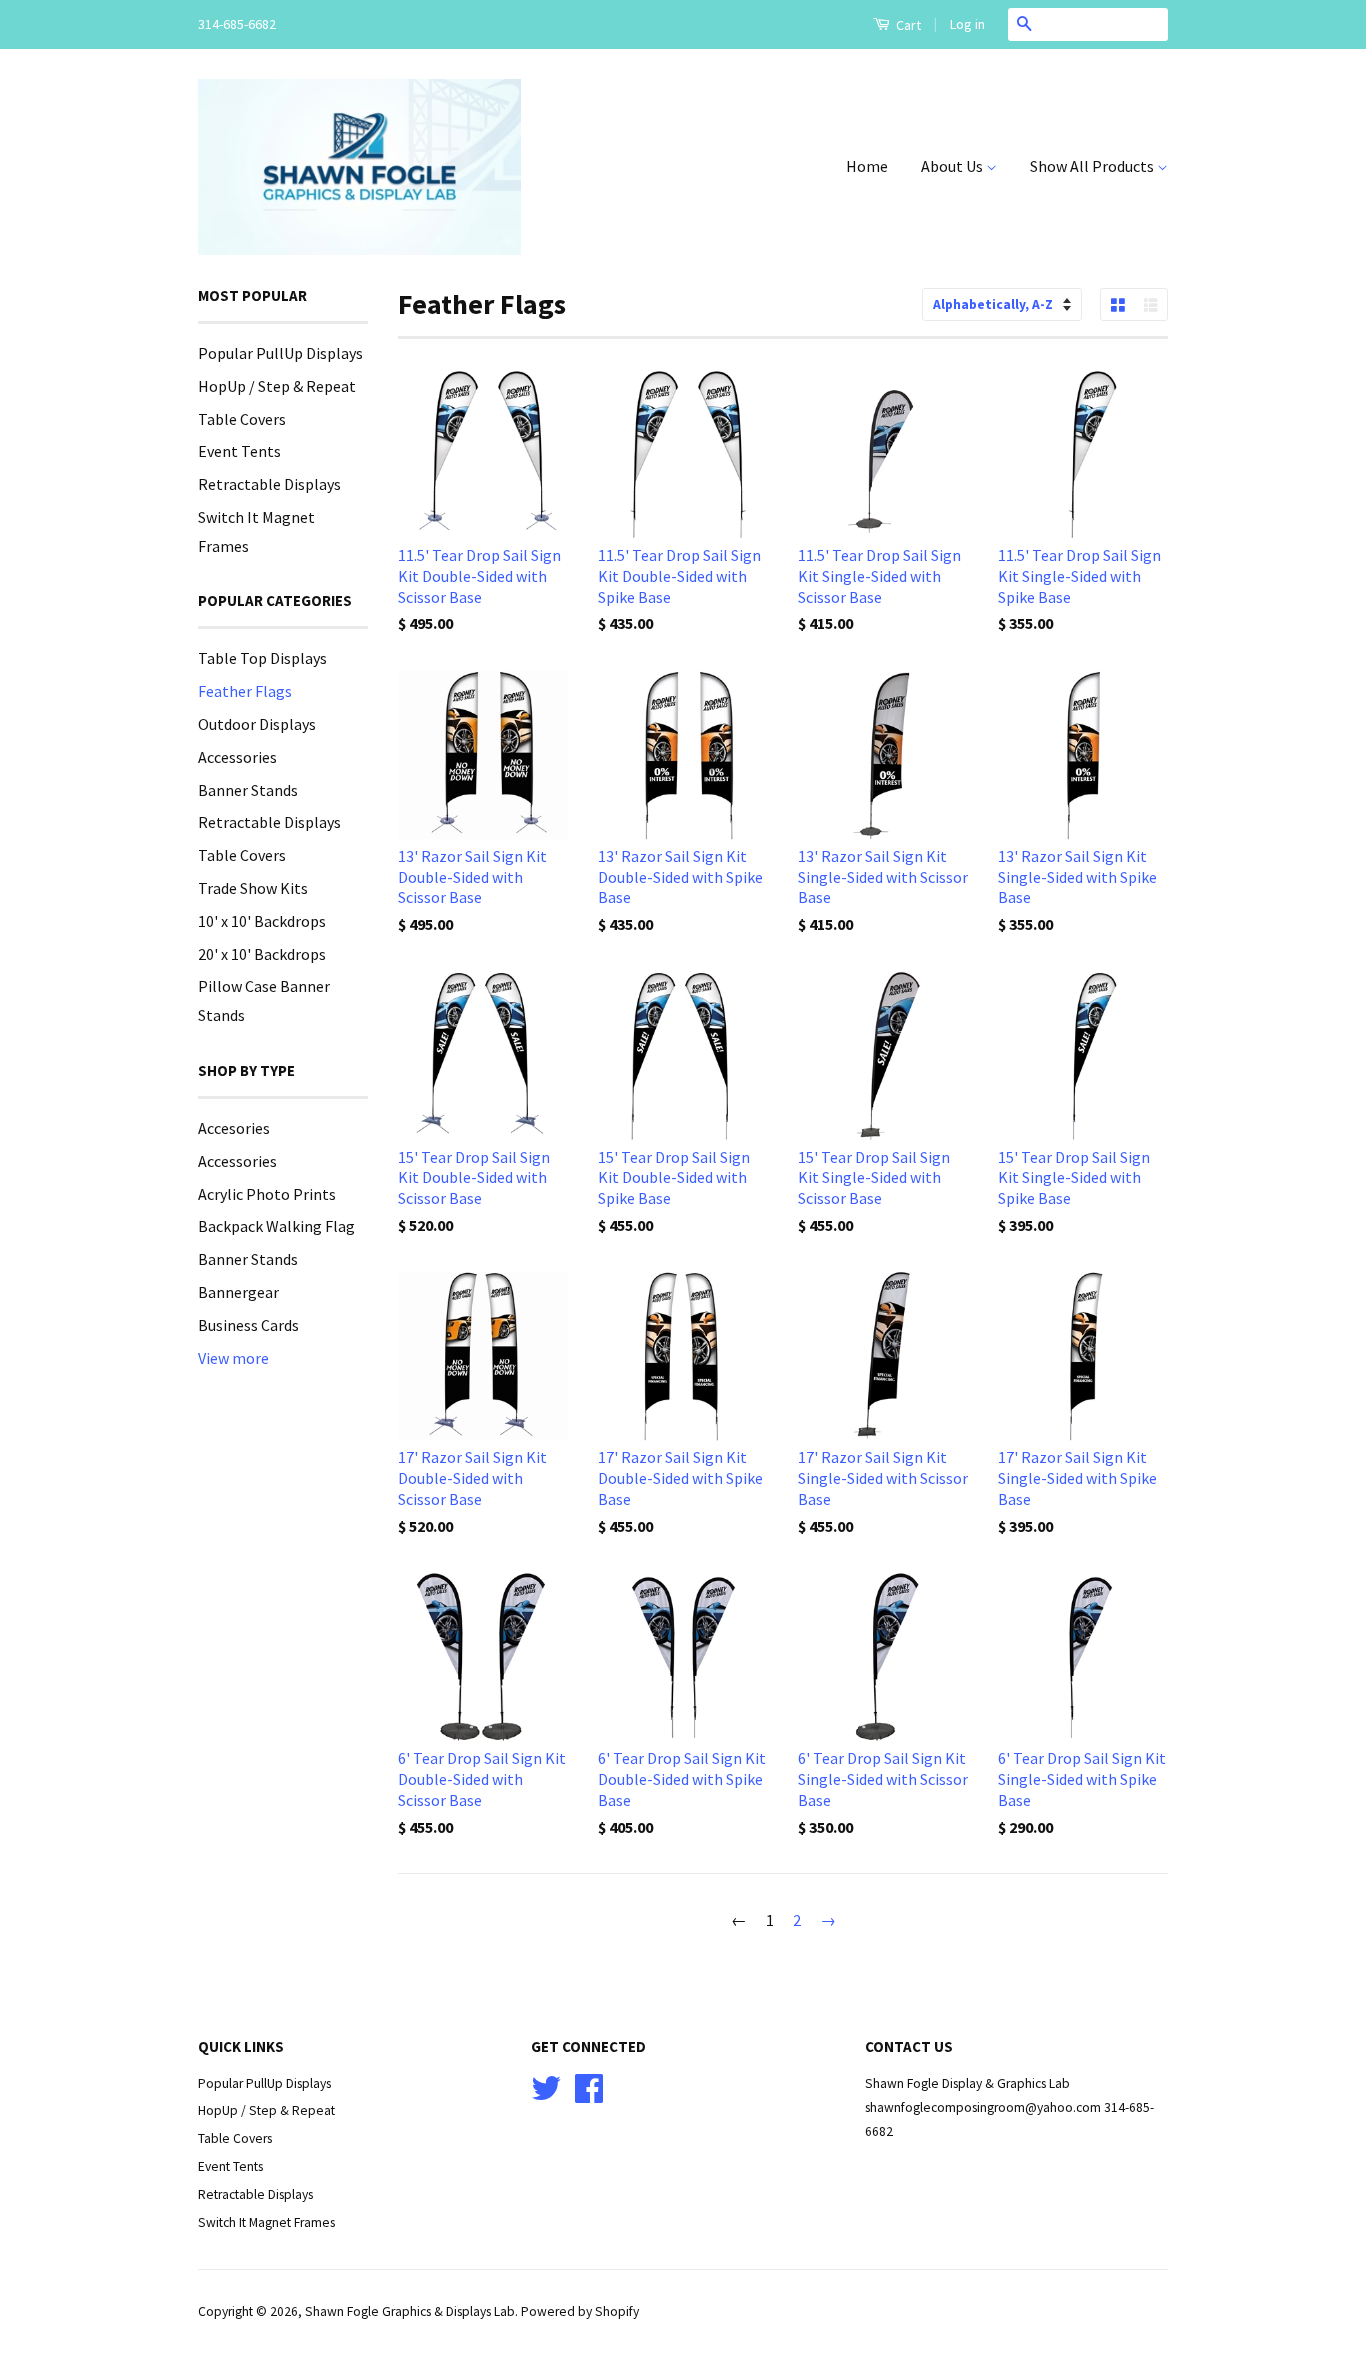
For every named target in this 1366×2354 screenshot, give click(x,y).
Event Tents (239, 451)
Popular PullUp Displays (280, 353)
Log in (967, 24)
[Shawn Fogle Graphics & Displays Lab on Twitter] (546, 2095)
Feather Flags (245, 691)
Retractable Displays (269, 484)
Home (867, 166)
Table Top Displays (262, 658)
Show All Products (1093, 166)
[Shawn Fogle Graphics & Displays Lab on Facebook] (589, 2095)
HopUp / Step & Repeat (277, 386)
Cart (907, 25)
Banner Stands (248, 790)
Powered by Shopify (580, 2311)
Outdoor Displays (257, 724)
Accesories (234, 1128)
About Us (953, 166)
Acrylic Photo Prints (267, 1194)
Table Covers (242, 419)
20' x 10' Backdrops (262, 954)
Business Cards (248, 1325)
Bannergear (238, 1292)
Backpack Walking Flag (276, 1226)
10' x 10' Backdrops (262, 921)
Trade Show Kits (253, 888)
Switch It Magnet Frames (266, 2222)
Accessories (237, 757)
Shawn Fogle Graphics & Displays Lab (410, 2311)
